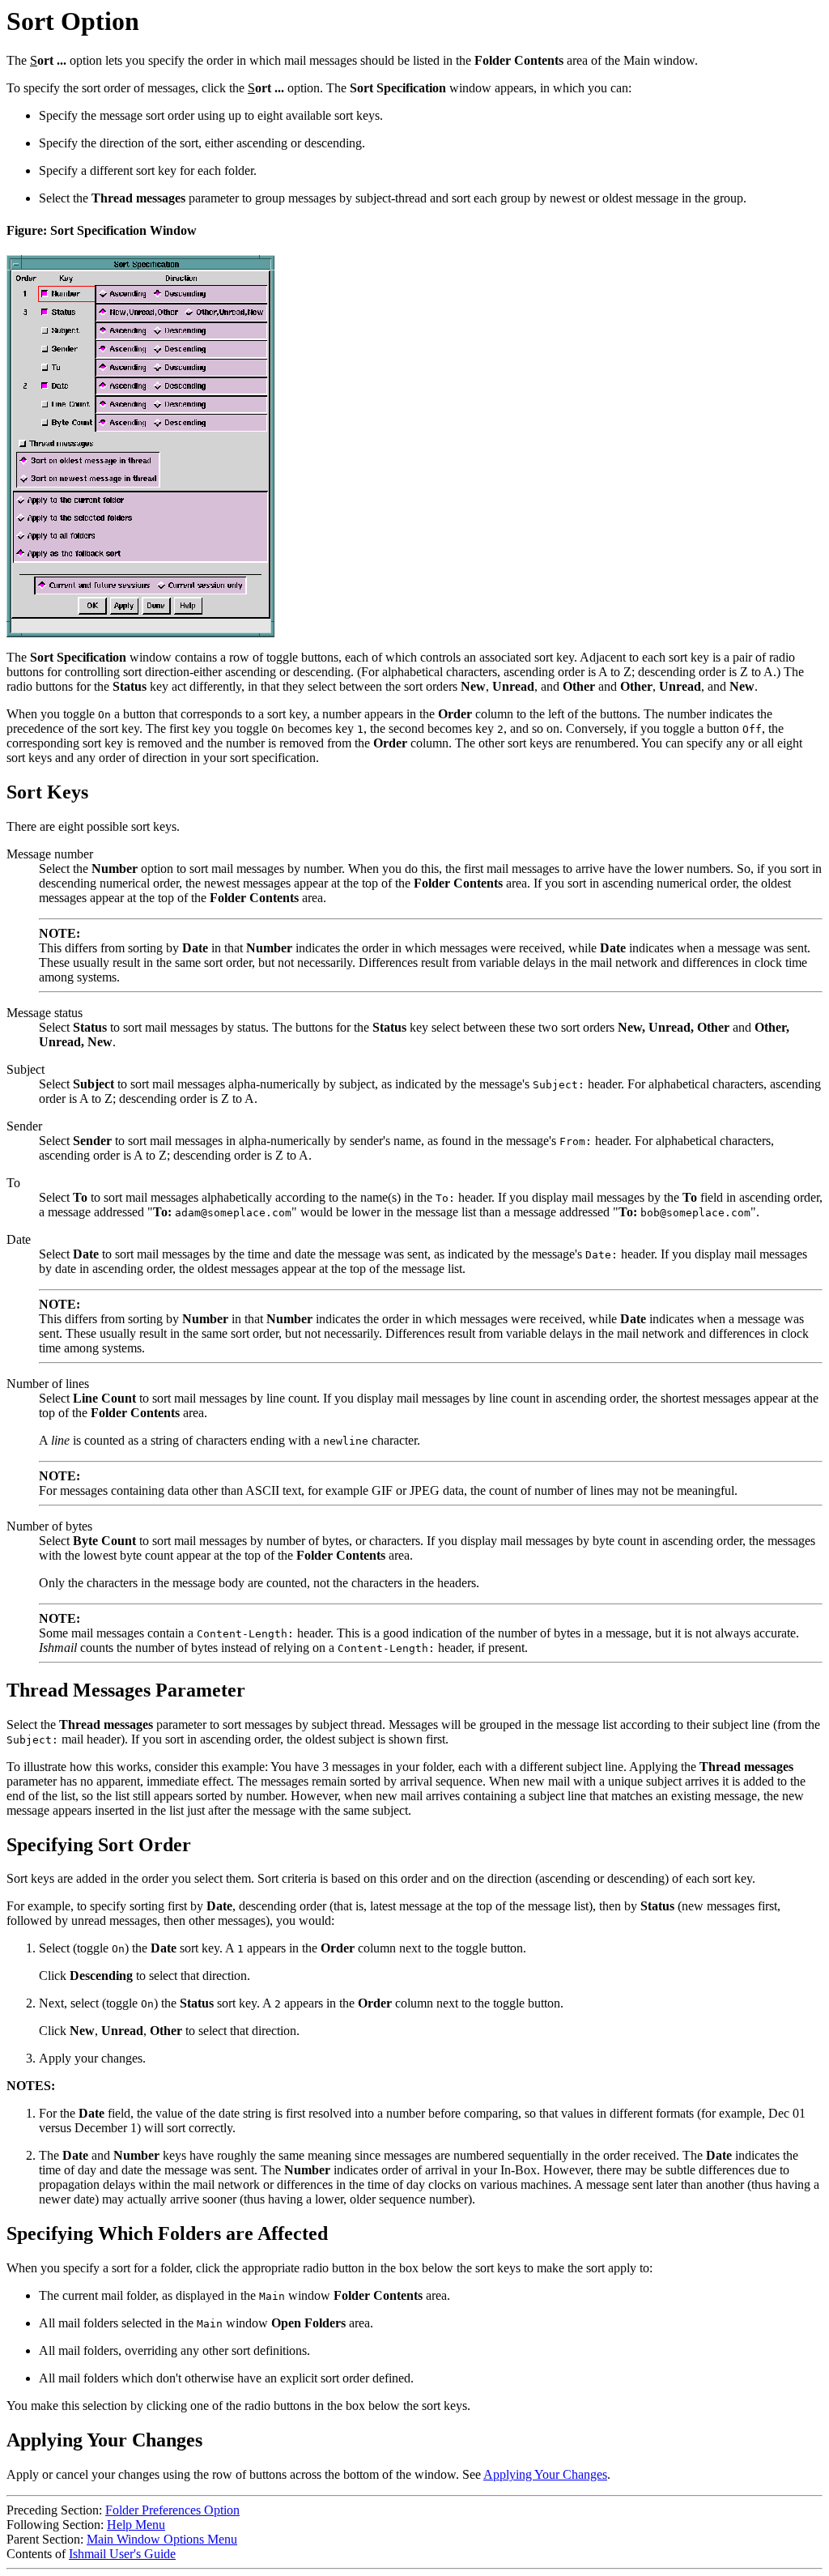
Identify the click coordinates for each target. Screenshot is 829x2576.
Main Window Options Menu (162, 2539)
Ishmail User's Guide (122, 2554)
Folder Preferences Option (172, 2510)
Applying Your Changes (545, 2474)
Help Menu (136, 2525)
